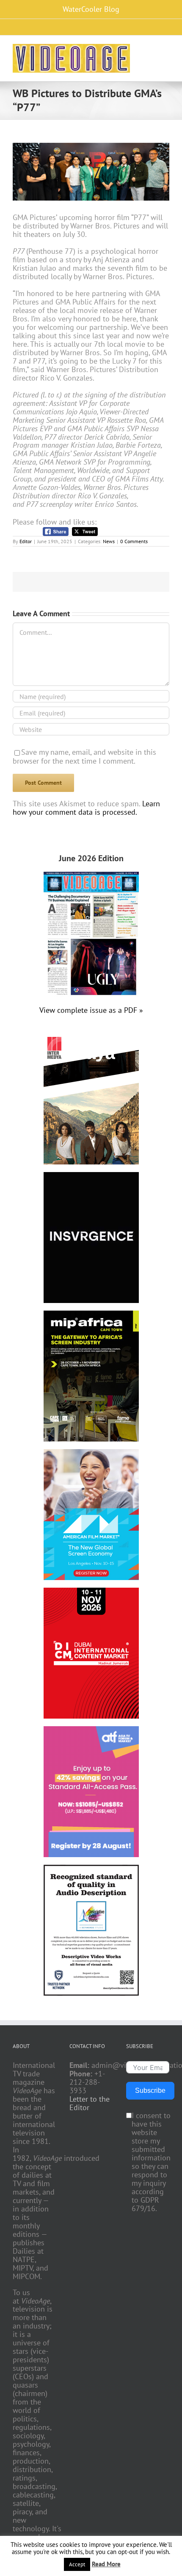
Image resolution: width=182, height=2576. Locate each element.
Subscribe (150, 2090)
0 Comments (134, 541)
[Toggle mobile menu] (166, 50)
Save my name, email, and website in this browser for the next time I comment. (84, 756)
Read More (106, 2564)
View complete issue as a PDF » (91, 1010)
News (109, 541)
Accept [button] (77, 2564)
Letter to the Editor (90, 2103)
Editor (26, 541)
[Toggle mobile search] (151, 50)
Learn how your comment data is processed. (86, 808)
